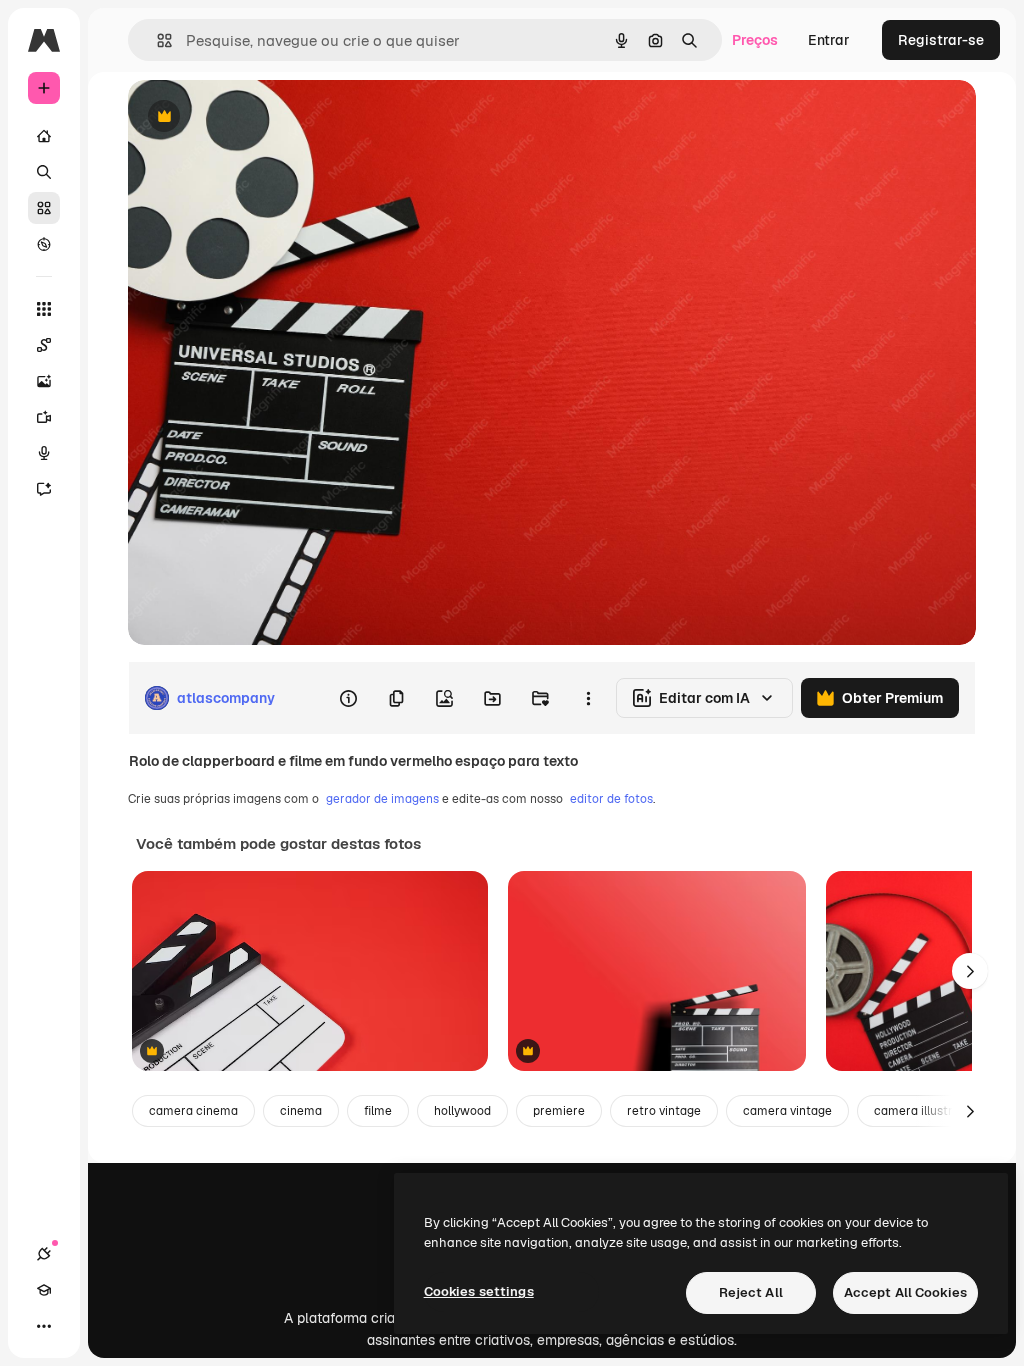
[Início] (44, 136)
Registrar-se (941, 40)
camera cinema (193, 1111)
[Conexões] (44, 1254)
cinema (301, 1111)
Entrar (829, 40)
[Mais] (44, 1326)
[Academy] (44, 1290)
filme (378, 1111)
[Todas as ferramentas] (44, 309)
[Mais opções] (588, 698)
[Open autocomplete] (156, 40)
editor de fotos (611, 799)
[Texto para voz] (44, 453)
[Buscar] (44, 172)
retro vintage (664, 1111)
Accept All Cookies (905, 1292)
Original (256, 117)
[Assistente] (44, 489)
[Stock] (44, 208)
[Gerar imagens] (44, 381)
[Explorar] (44, 244)
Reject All (751, 1292)
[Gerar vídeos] (44, 417)
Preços (755, 40)
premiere (559, 1111)
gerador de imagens (382, 799)
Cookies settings (479, 1291)
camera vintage (787, 1111)
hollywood (462, 1111)
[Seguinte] (970, 971)
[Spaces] (44, 345)
